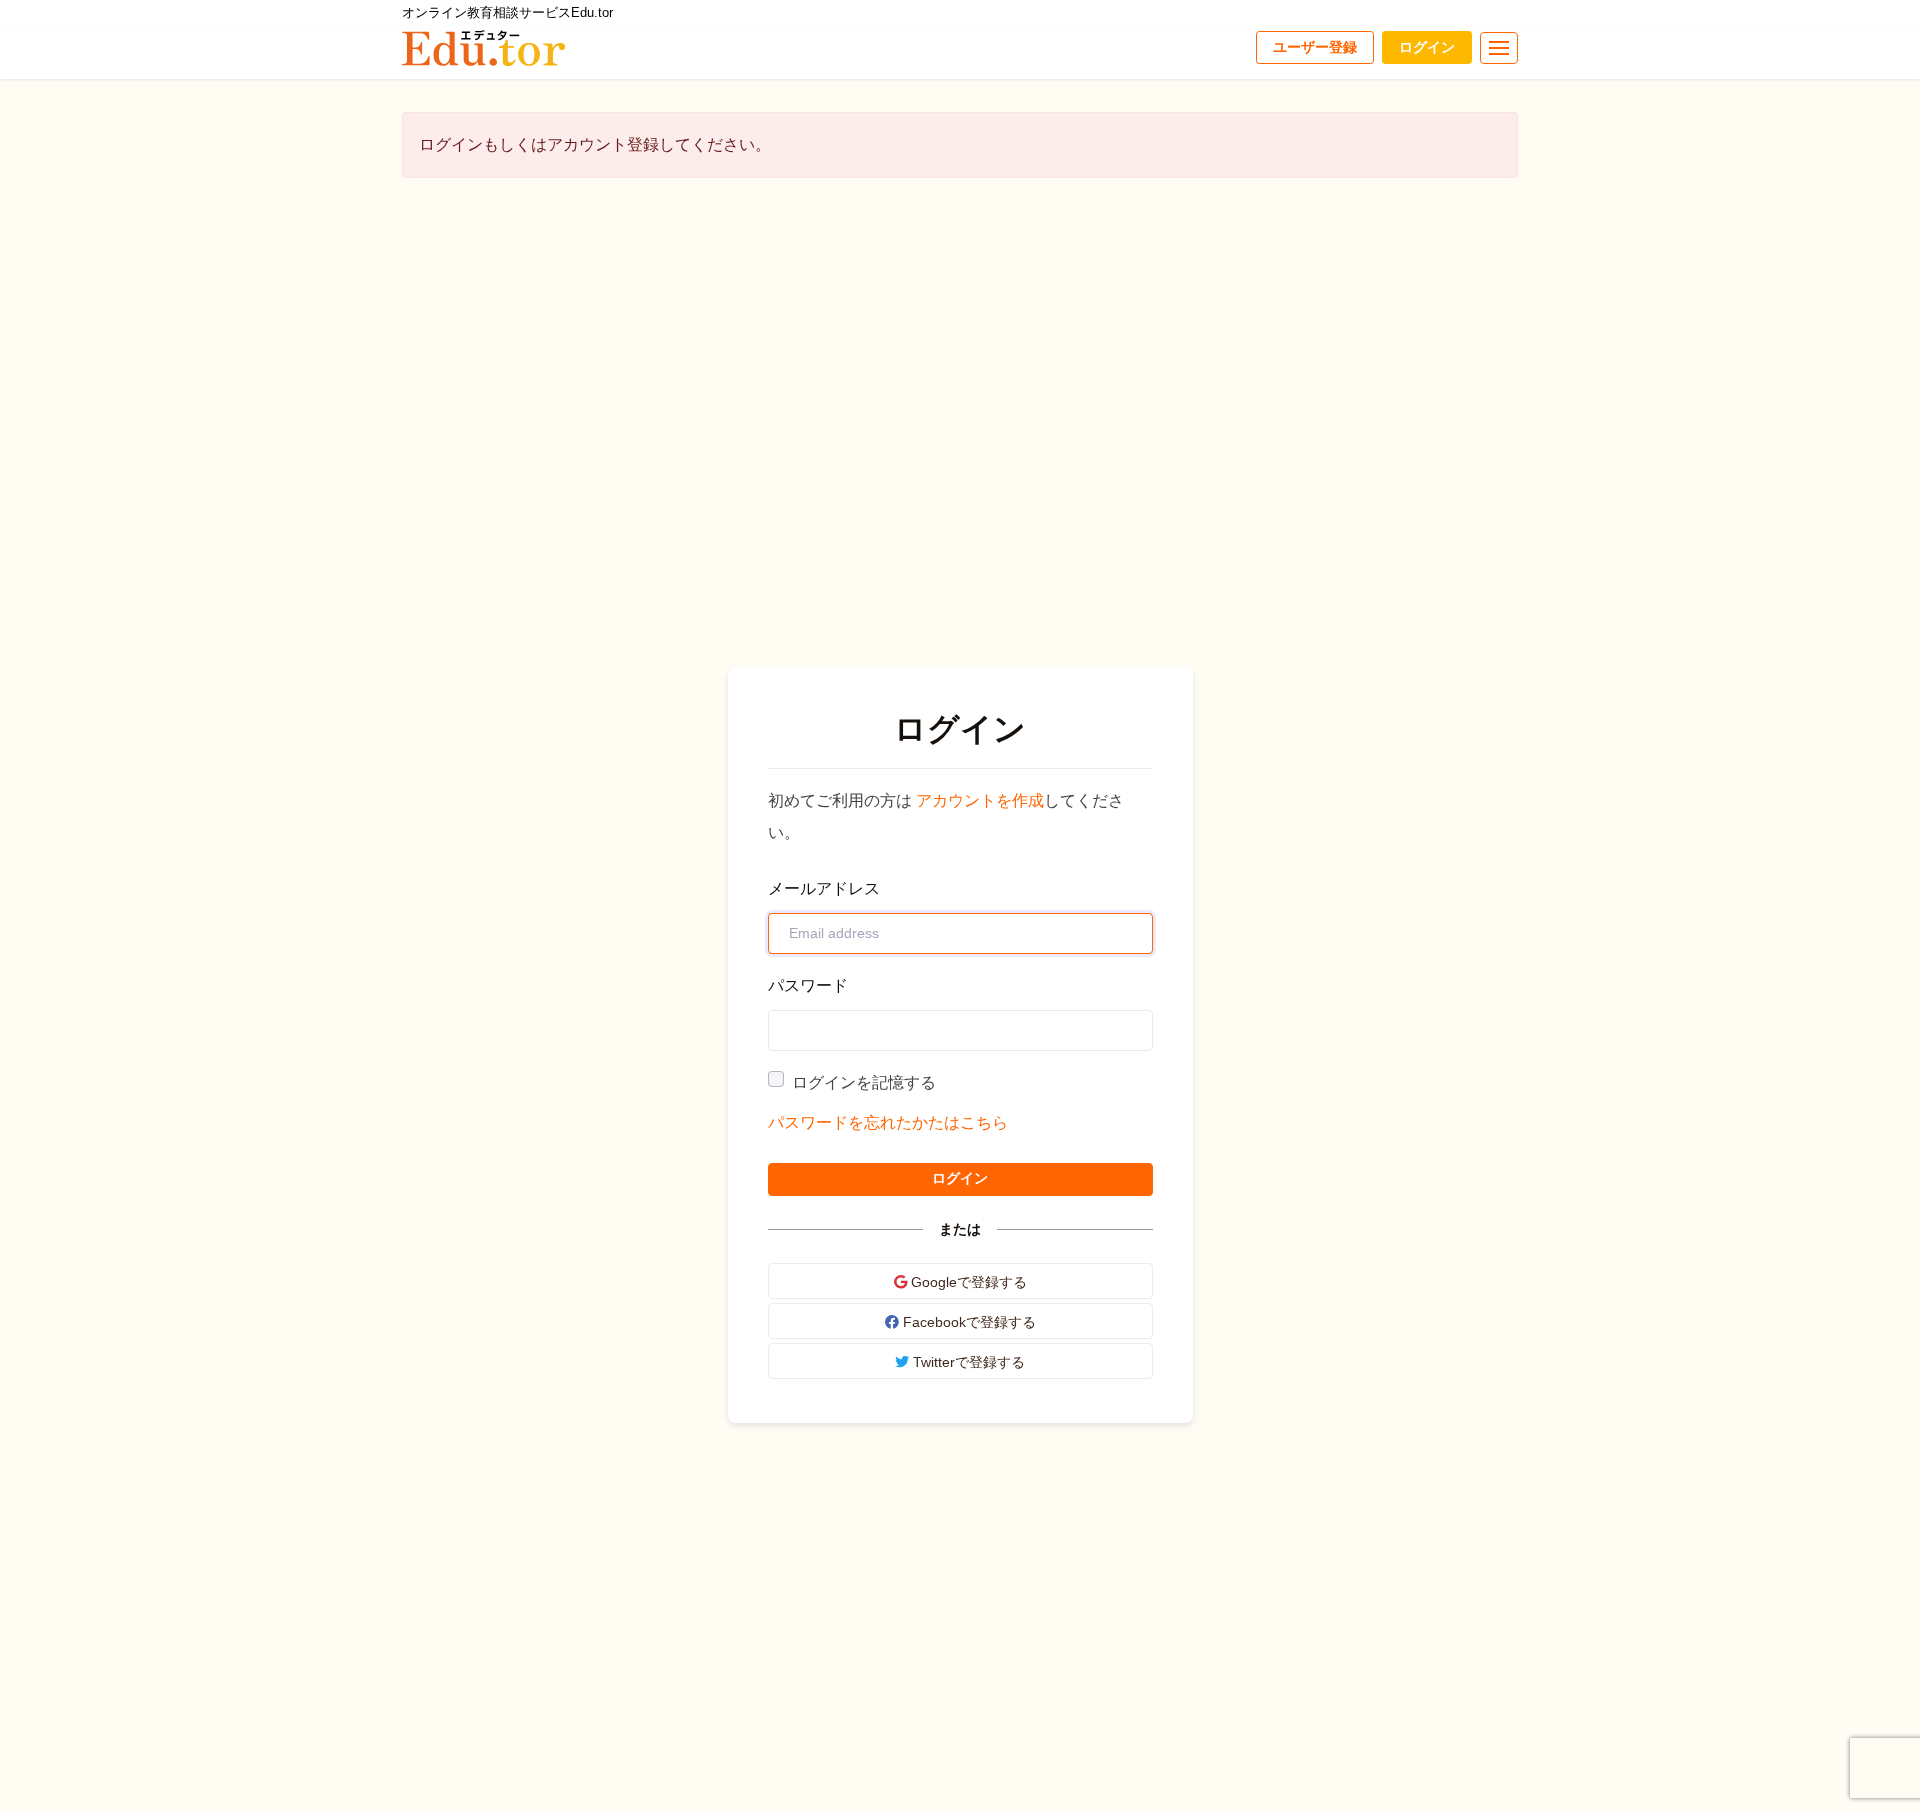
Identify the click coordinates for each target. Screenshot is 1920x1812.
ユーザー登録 (1315, 47)
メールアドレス (824, 888)
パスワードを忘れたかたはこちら (888, 1122)
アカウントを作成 (980, 800)
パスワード (808, 985)
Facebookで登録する (967, 1322)
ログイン (1427, 47)
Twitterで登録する (967, 1362)
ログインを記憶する (864, 1082)
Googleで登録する (967, 1282)
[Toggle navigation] (1499, 48)
